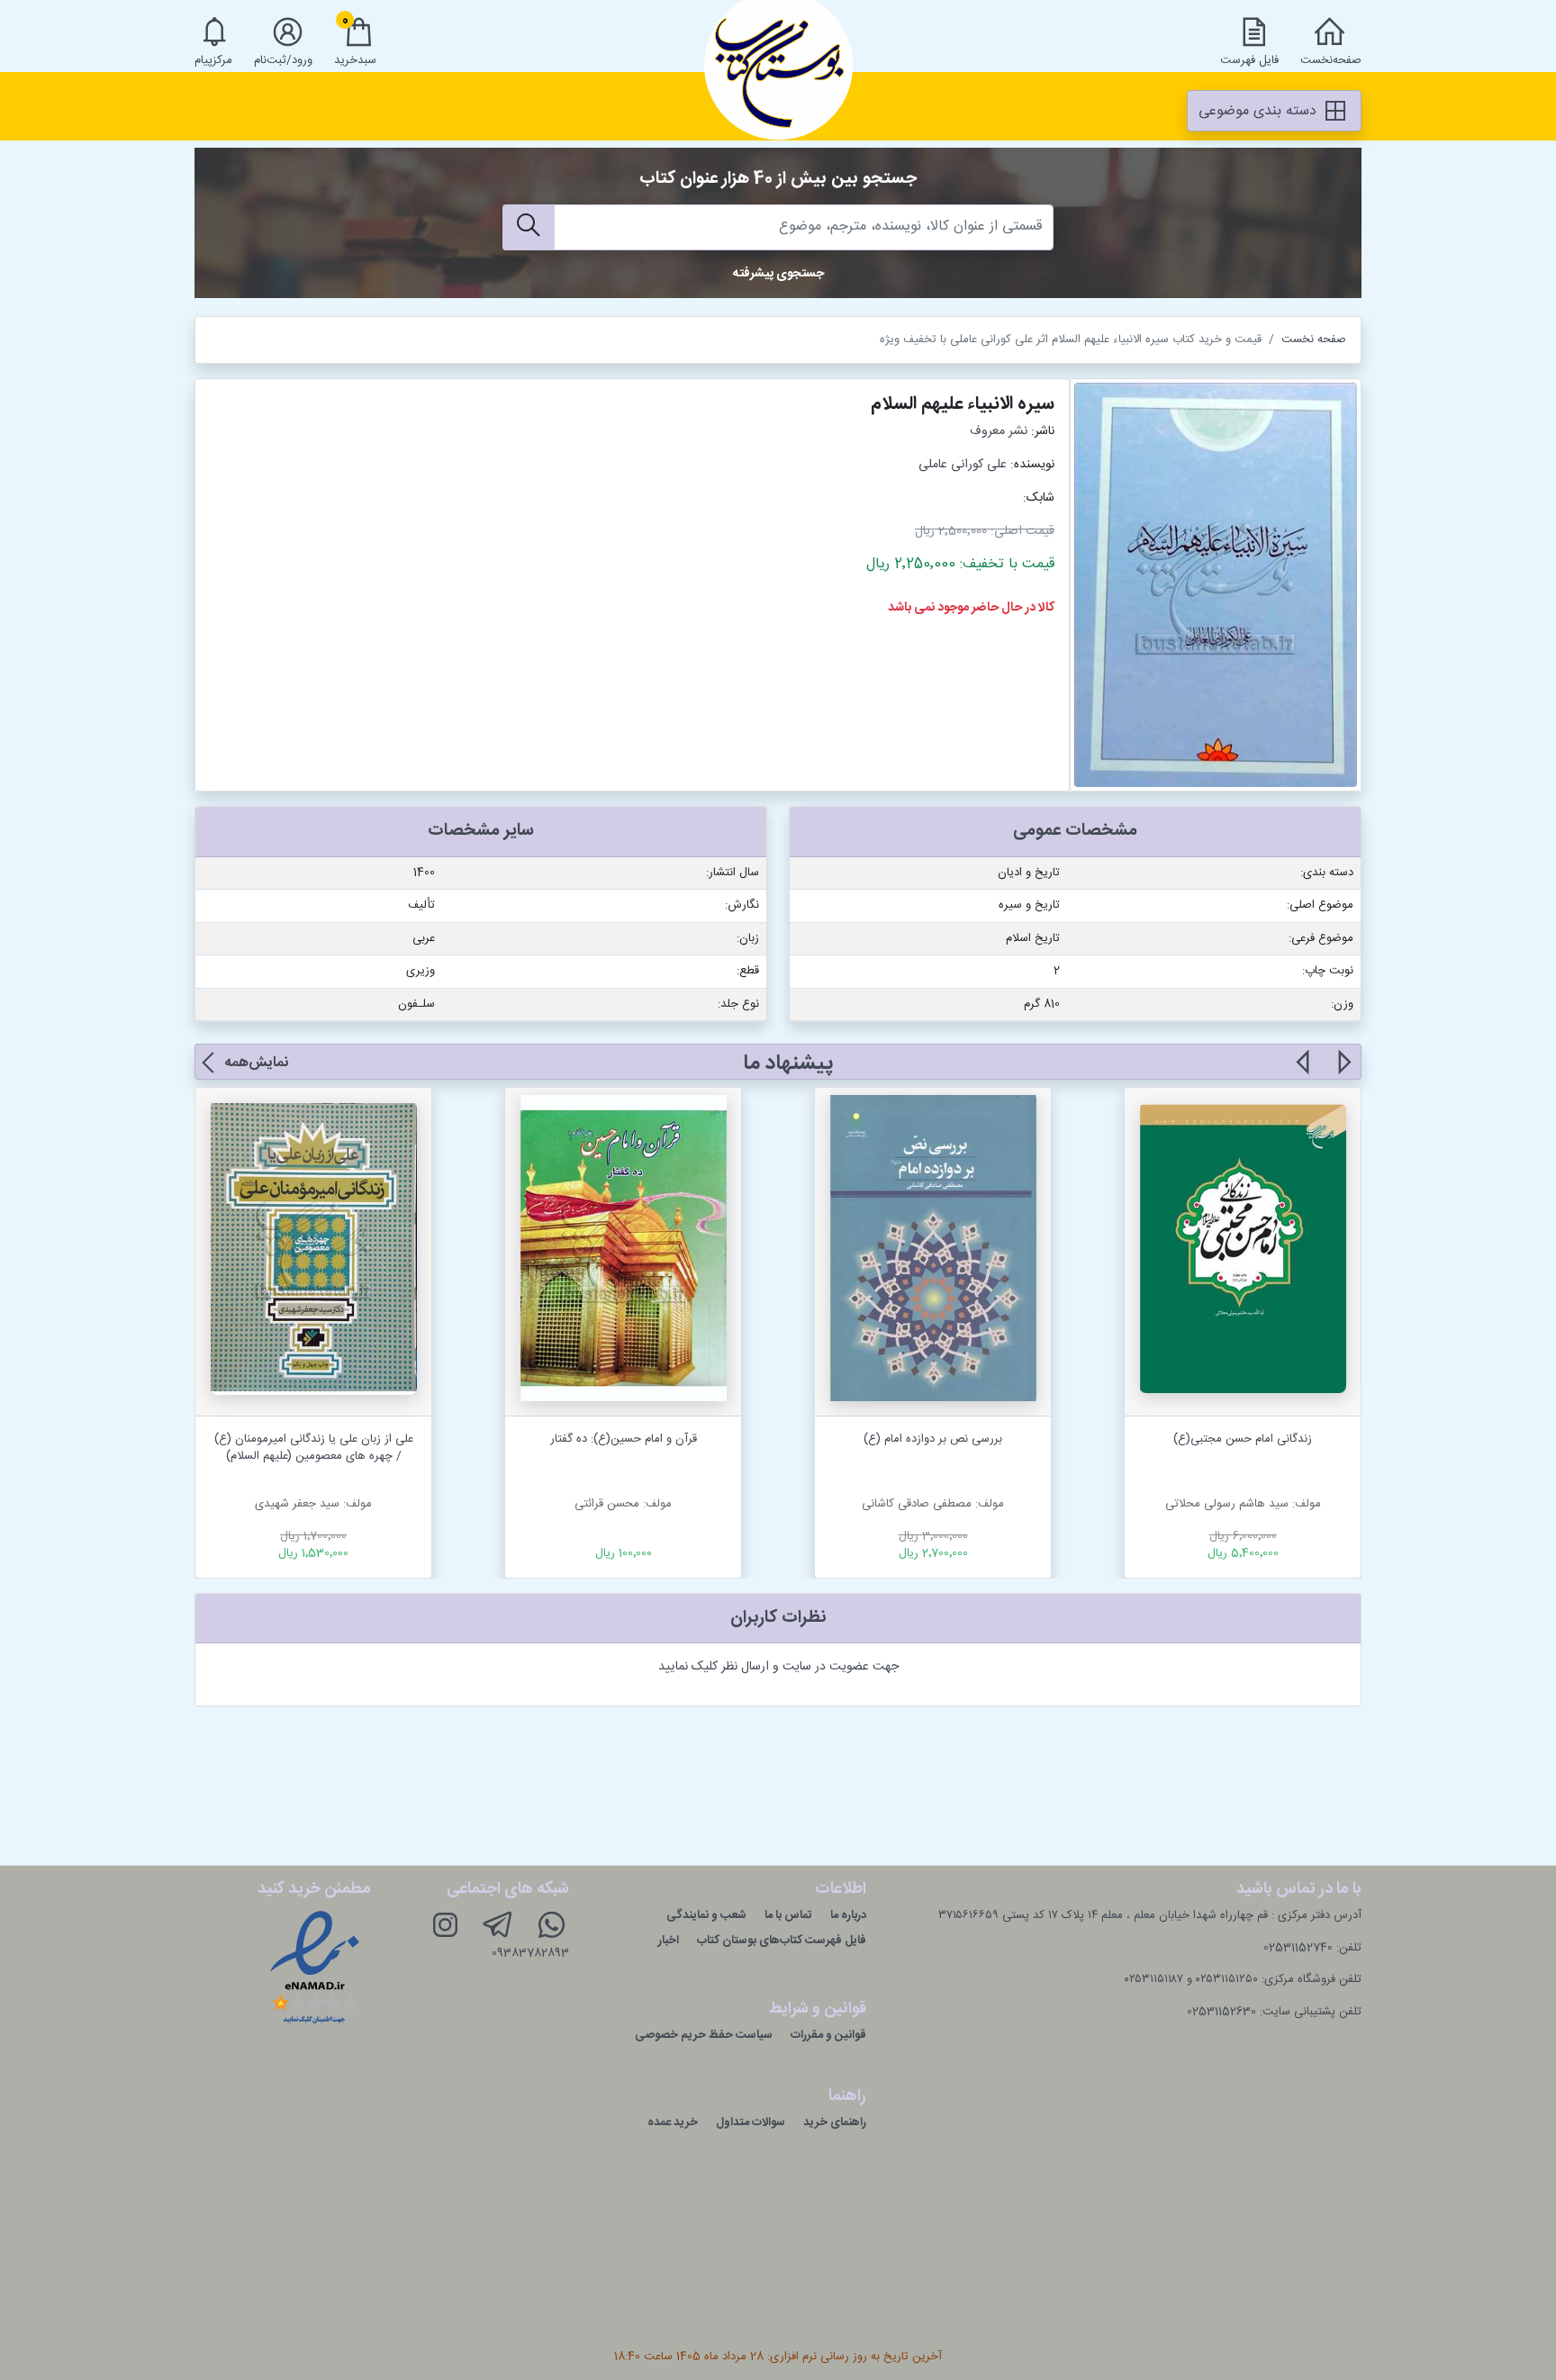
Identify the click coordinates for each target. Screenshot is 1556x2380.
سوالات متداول (751, 2122)
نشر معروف (999, 431)
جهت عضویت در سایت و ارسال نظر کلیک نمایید (778, 1667)
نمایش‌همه (256, 1063)
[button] (1343, 1072)
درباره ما (848, 1915)
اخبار (669, 1941)
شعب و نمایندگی (706, 1915)
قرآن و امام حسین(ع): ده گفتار (624, 1439)
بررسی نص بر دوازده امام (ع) (933, 1439)
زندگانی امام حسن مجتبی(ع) (1243, 1439)
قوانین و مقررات (828, 2035)
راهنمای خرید (835, 2122)
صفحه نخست (1314, 339)
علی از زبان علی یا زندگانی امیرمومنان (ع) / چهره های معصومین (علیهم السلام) (314, 1448)
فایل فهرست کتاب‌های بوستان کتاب (782, 1941)
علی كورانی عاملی (963, 465)
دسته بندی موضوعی (1260, 111)
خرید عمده (673, 2122)
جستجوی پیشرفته (778, 274)
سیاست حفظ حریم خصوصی (704, 2035)
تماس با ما (788, 1915)
